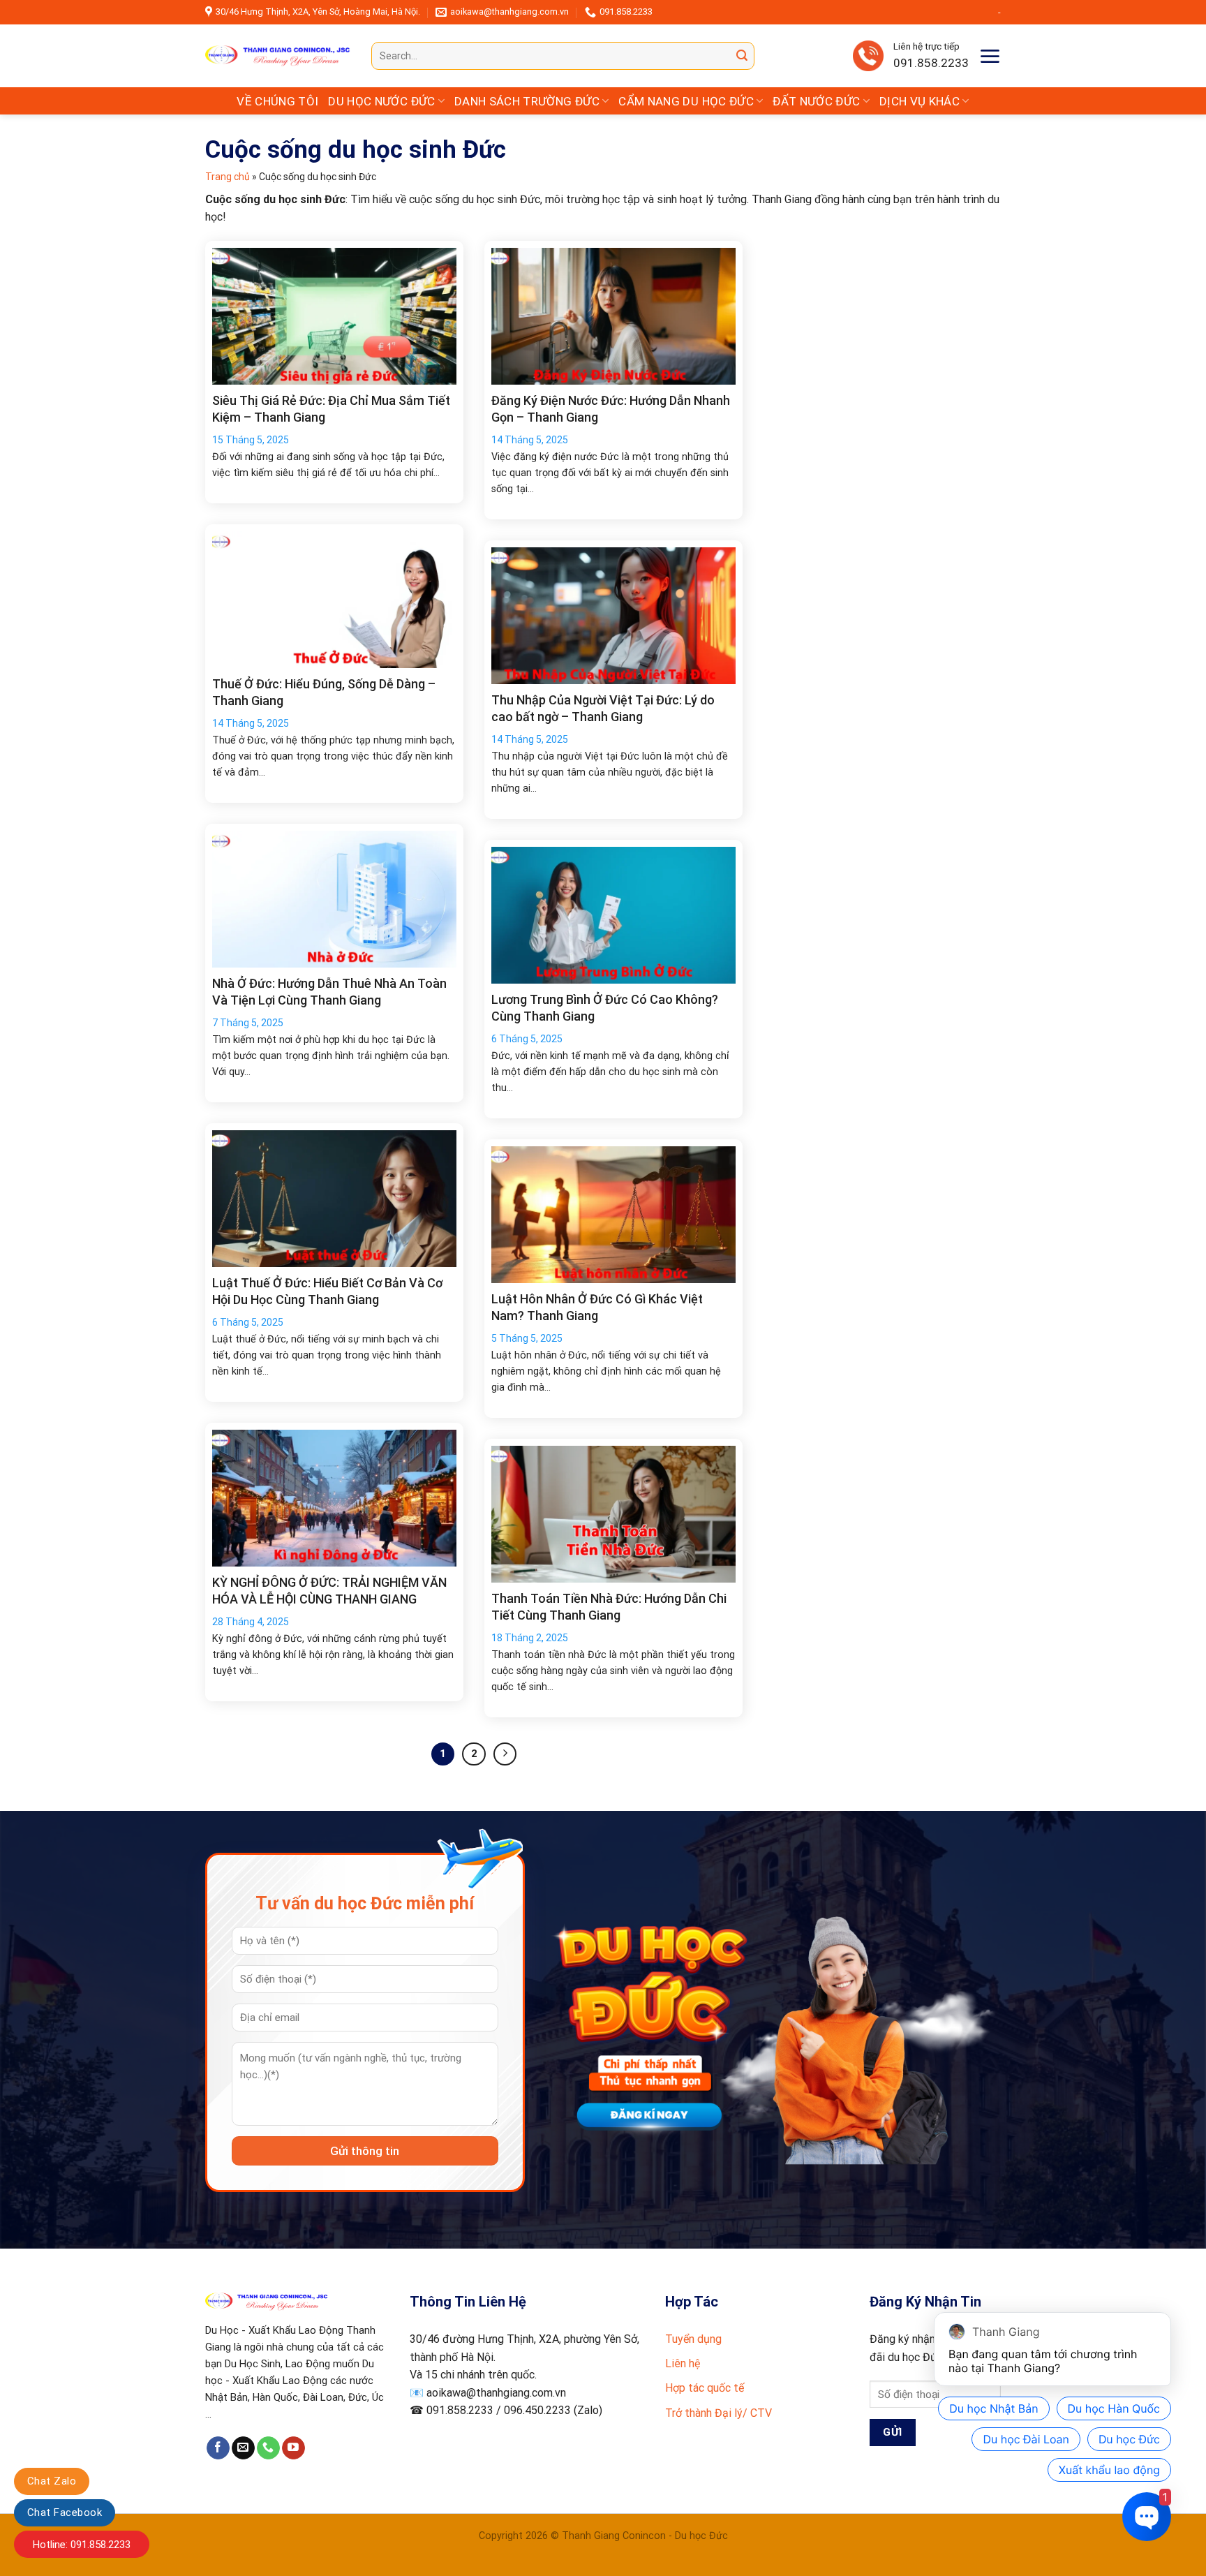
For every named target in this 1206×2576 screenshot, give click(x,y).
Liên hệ (683, 2363)
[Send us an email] (243, 2448)
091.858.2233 (931, 63)
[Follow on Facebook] (218, 2448)
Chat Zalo (52, 2481)
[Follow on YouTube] (293, 2448)
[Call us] (268, 2448)
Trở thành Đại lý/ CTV (719, 2413)
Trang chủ (228, 177)
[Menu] (990, 56)
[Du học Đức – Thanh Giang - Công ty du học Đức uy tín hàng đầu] (278, 56)
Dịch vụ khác (920, 101)
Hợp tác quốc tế (705, 2388)
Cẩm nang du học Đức (686, 101)
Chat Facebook (65, 2512)
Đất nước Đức (816, 101)
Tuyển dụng (693, 2339)
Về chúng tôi (277, 101)
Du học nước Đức (381, 101)
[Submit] (742, 56)
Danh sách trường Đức (527, 101)
